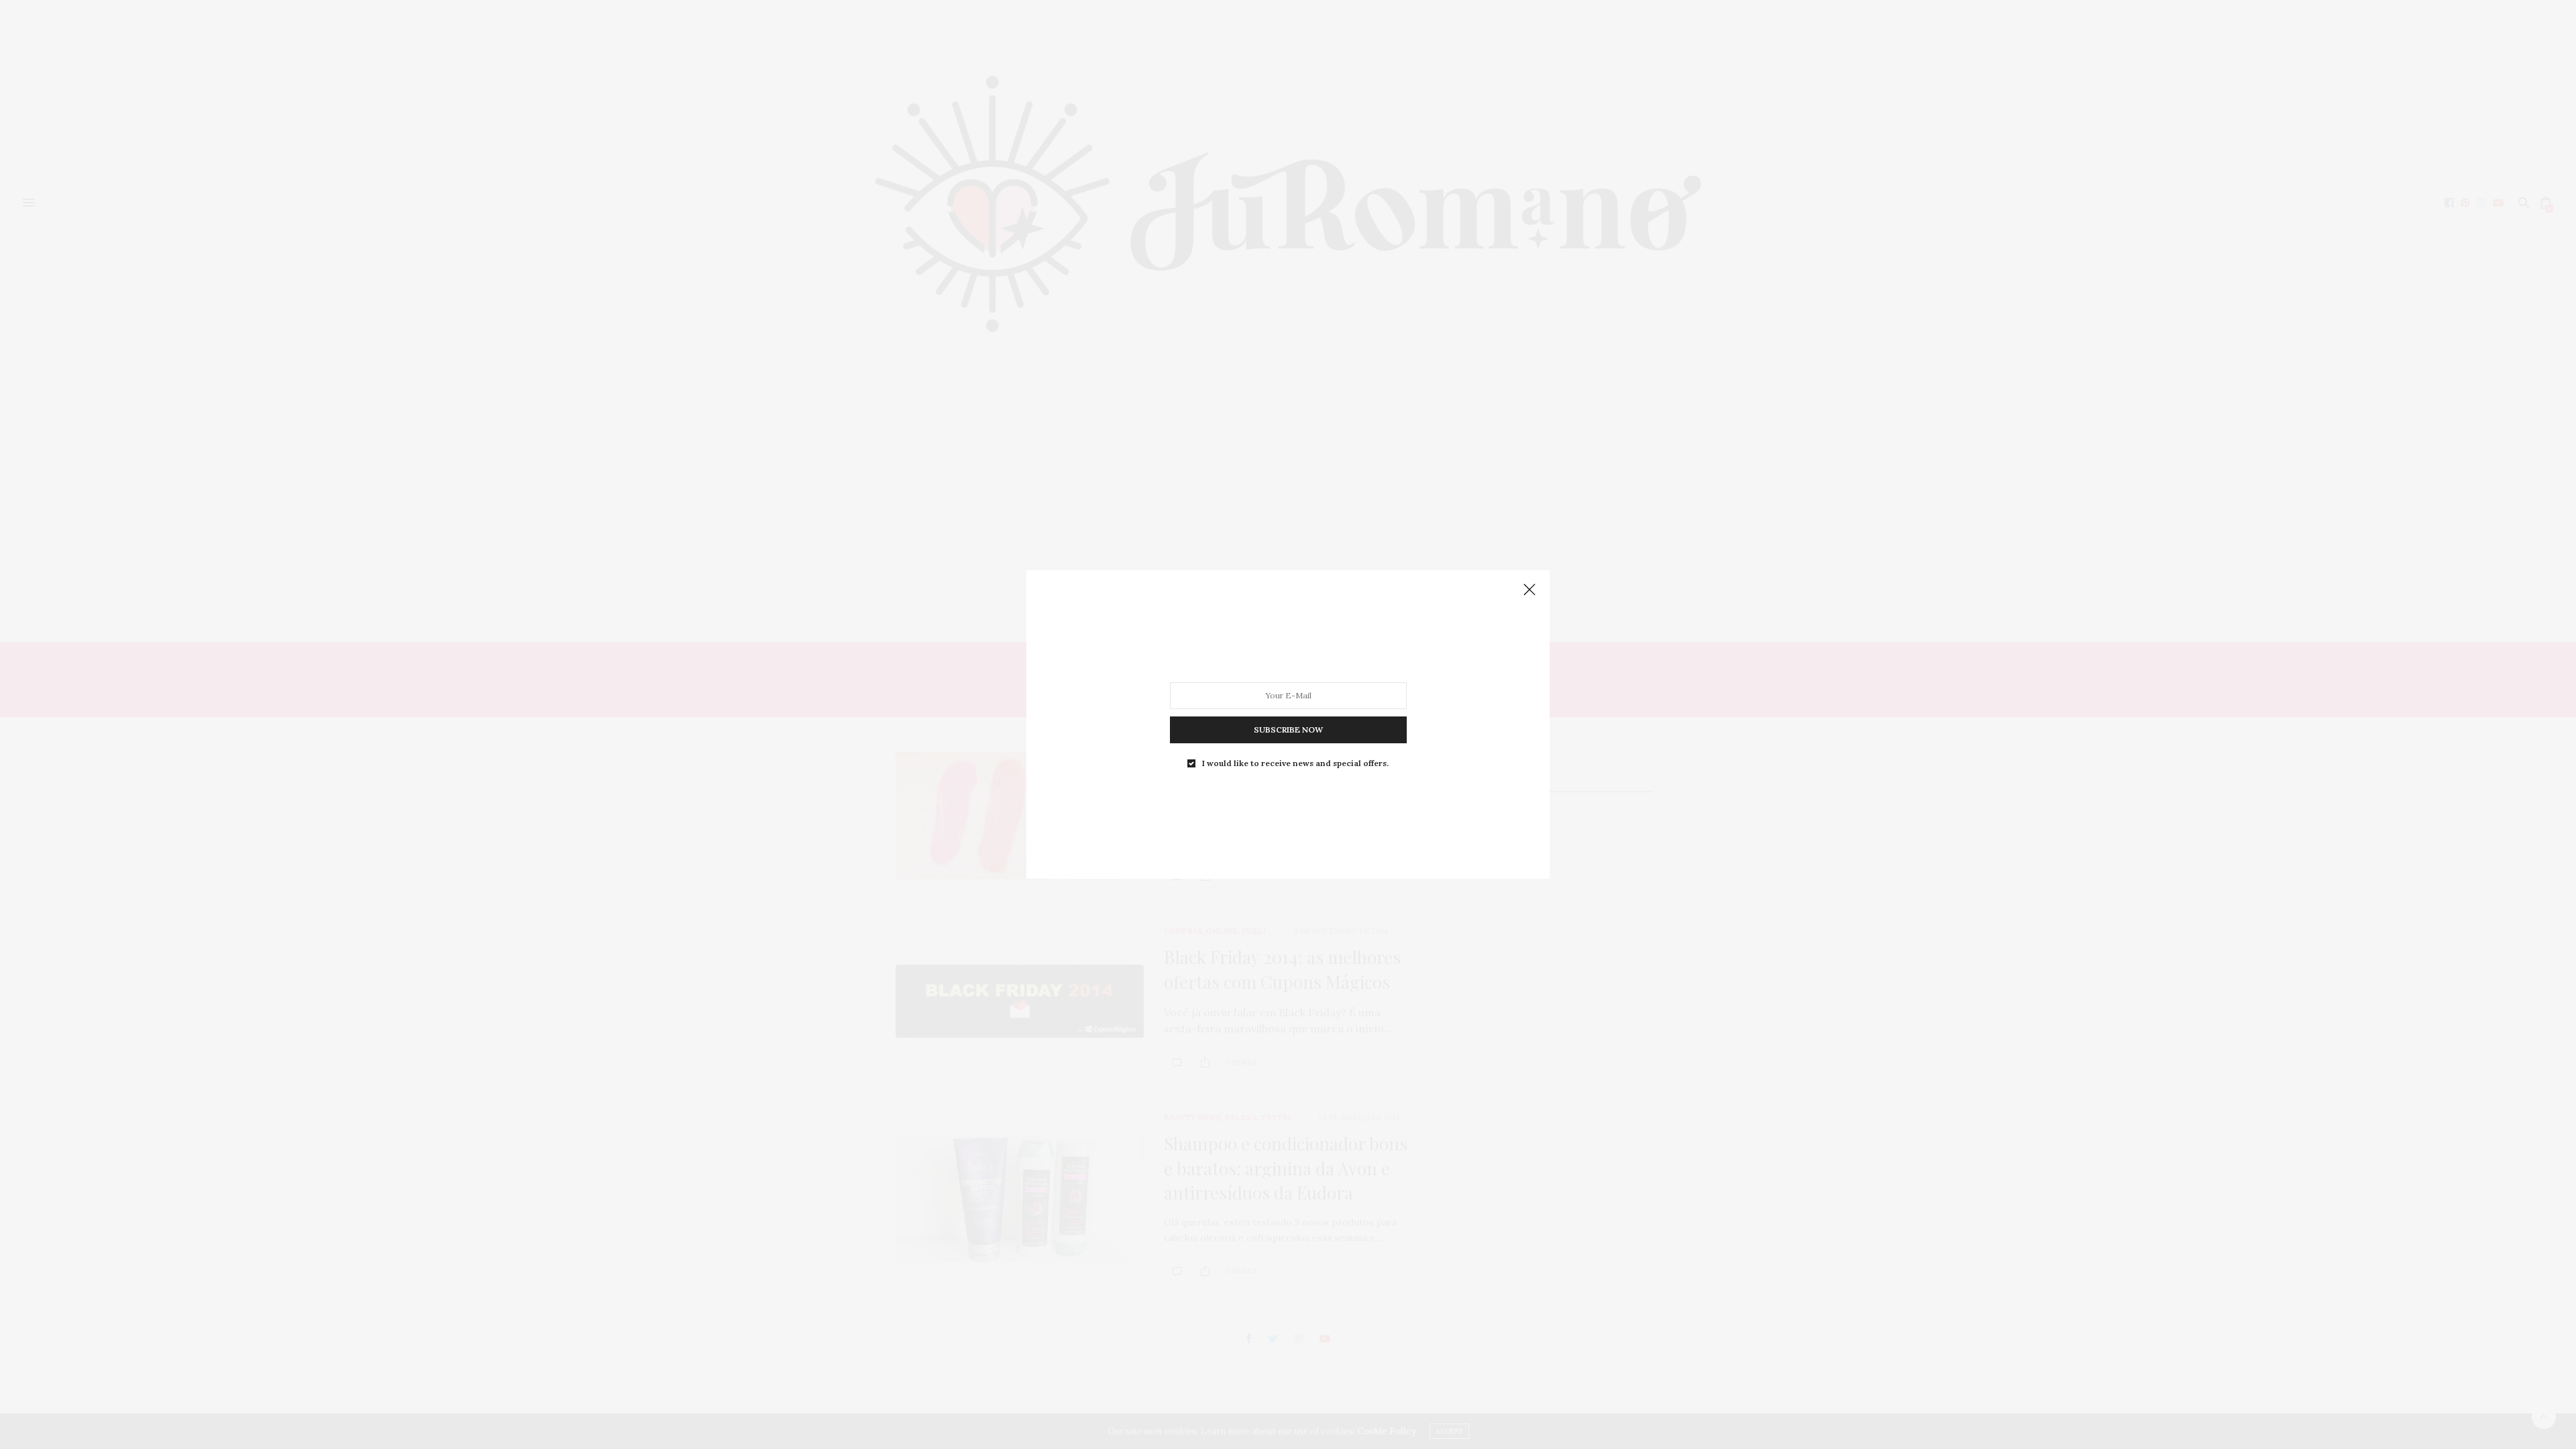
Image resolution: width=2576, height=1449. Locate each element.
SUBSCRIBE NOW (1288, 730)
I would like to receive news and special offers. (1295, 763)
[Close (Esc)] (1529, 590)
